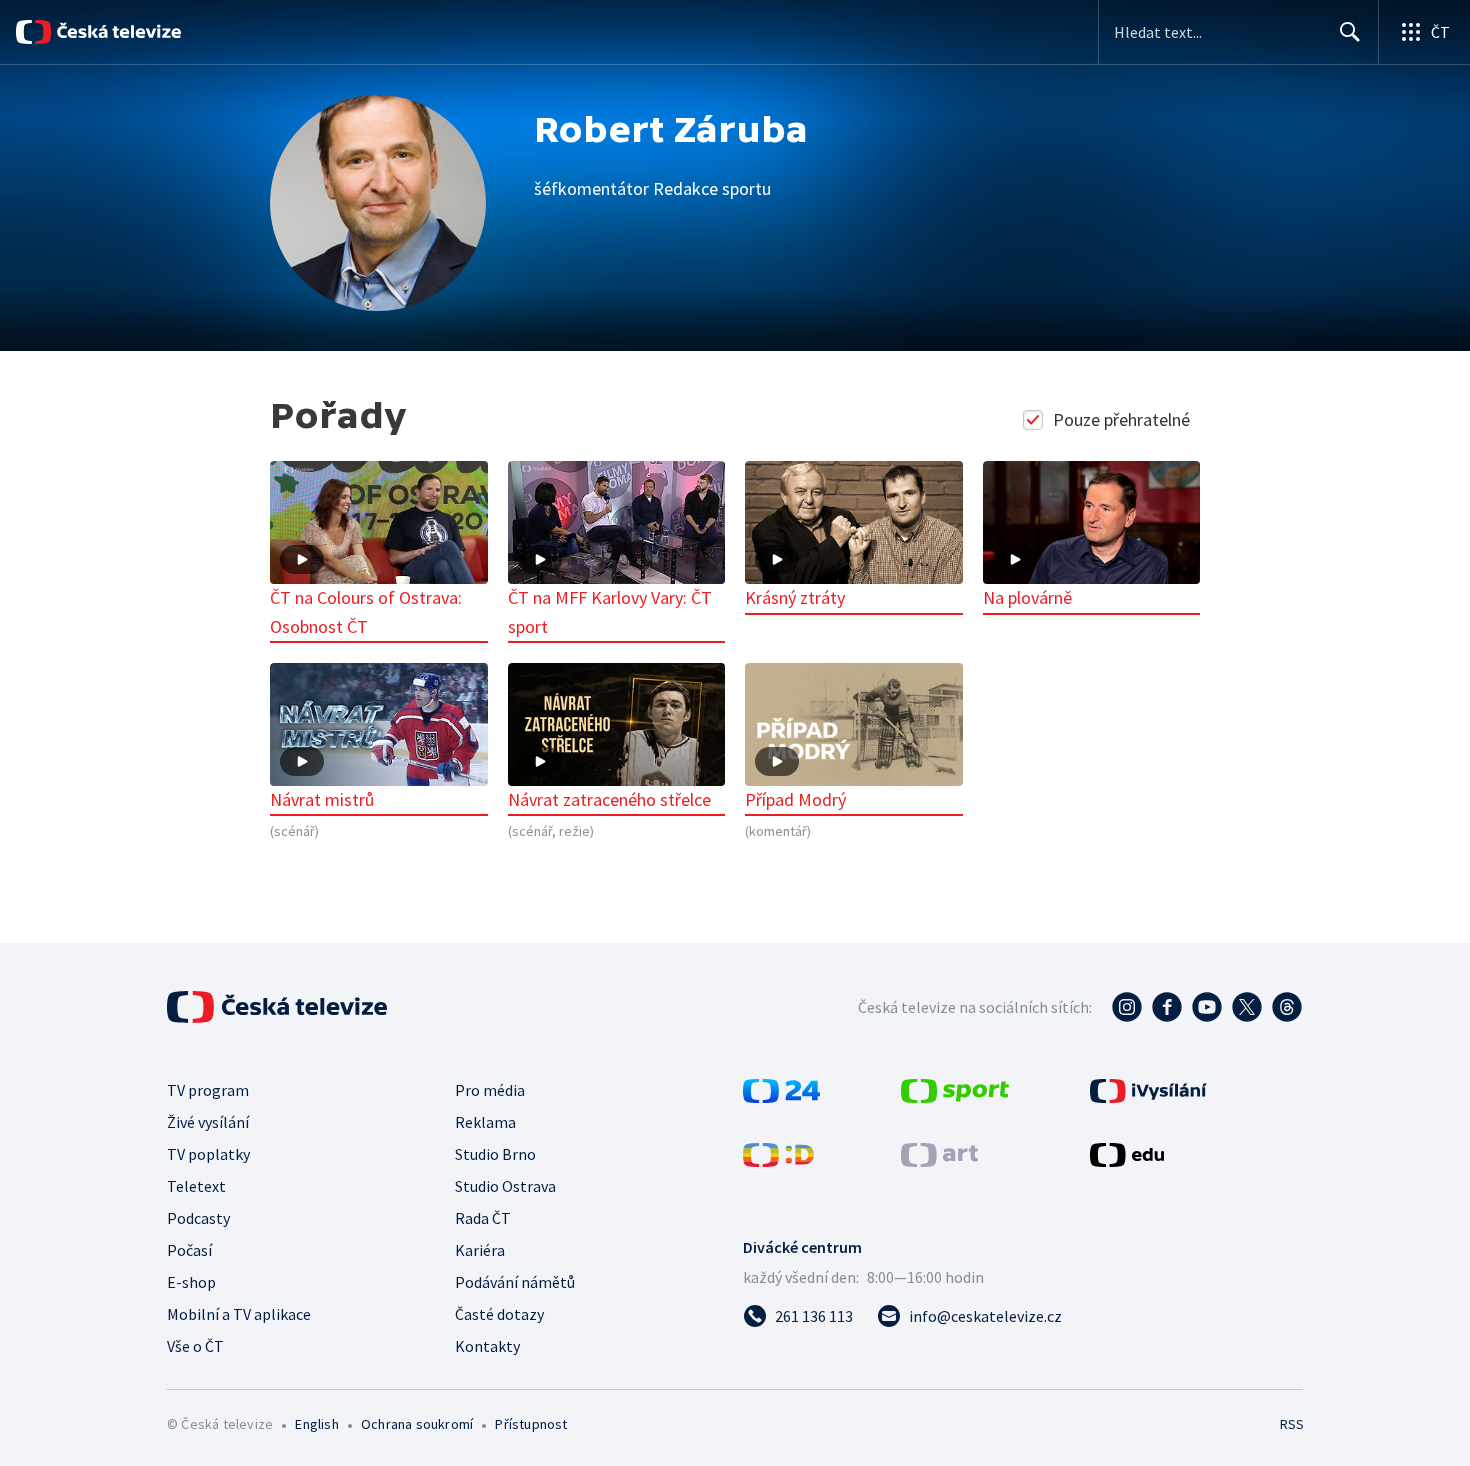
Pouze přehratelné (1121, 419)
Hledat (1350, 32)
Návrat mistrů (322, 799)
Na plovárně (1027, 597)
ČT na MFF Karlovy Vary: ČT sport (610, 612)
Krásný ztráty (795, 597)
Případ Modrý (795, 799)
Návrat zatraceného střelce (609, 799)
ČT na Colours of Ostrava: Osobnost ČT (366, 612)
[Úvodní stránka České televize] (118, 32)
